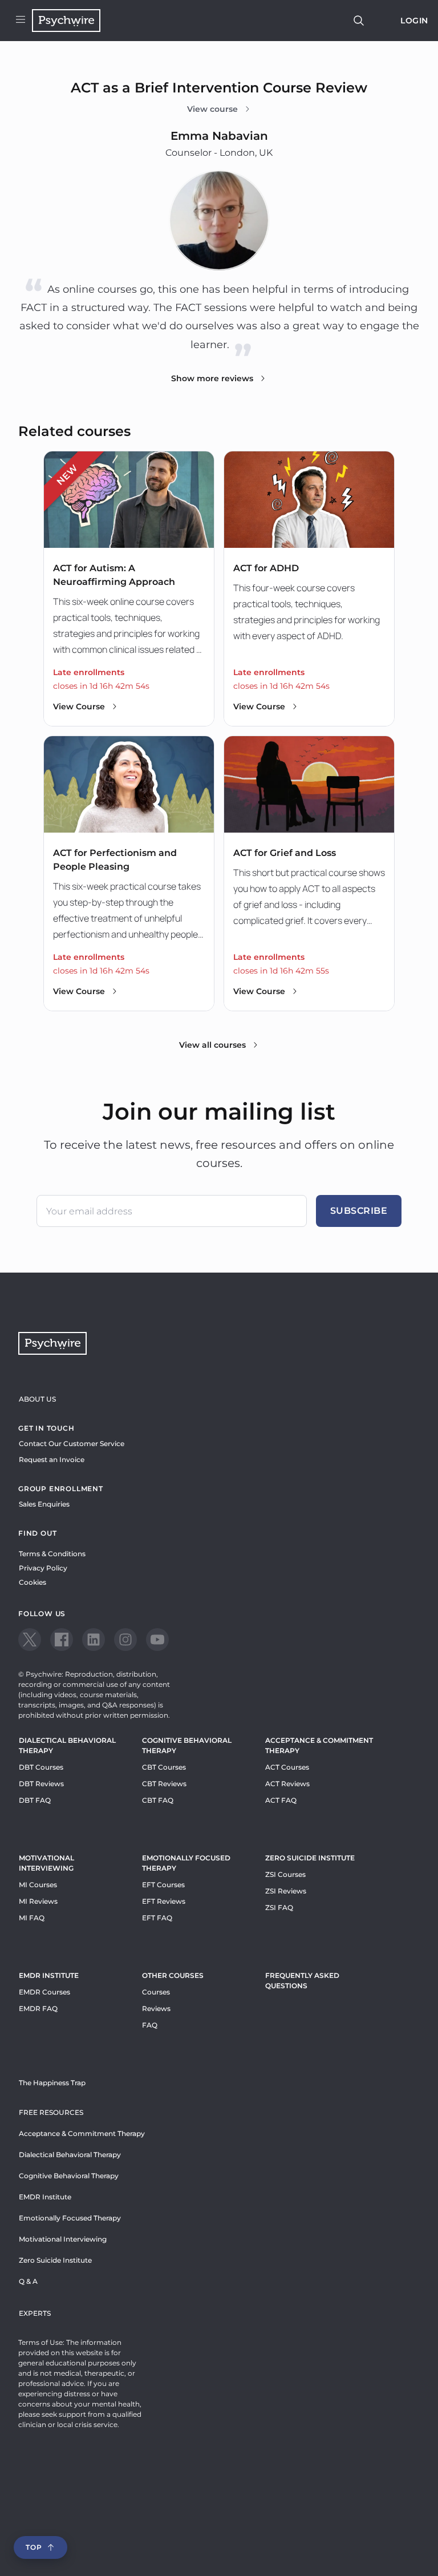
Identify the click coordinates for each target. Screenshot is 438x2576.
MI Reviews (38, 1901)
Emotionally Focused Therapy (186, 1863)
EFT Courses (163, 1885)
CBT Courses (164, 1767)
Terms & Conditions (52, 1554)
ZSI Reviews (286, 1891)
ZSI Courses (285, 1874)
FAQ (150, 2025)
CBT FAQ (158, 1800)
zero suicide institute (310, 1858)
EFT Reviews (164, 1901)
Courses (156, 1992)
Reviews (156, 2008)
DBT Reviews (41, 1784)
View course (212, 109)
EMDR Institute (49, 1975)
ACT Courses (287, 1767)
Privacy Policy (43, 1568)
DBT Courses (41, 1767)
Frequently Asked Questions (302, 1981)
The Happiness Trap (52, 2083)
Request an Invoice (52, 1459)
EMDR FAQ (38, 2008)
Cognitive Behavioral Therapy (187, 1745)
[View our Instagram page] (125, 1640)
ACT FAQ (281, 1800)
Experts (35, 2313)
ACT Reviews (287, 1784)
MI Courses (38, 1885)
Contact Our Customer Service (72, 1444)
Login (414, 21)
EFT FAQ (157, 1918)
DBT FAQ (35, 1800)
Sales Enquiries (44, 1504)
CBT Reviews (164, 1784)
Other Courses (173, 1975)
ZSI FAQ (279, 1907)
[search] (359, 21)
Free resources (51, 2112)
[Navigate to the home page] (66, 21)
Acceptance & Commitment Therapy (319, 1745)
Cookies (33, 1582)
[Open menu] (21, 21)
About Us (37, 1399)
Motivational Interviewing (46, 1863)
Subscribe (359, 1211)
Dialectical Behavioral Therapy (67, 1745)
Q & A (28, 2281)
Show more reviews (212, 378)
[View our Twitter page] (30, 1640)
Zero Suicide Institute (55, 2260)
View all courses (212, 1045)
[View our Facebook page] (62, 1640)
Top (34, 2547)
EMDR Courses (44, 1992)
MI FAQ (32, 1918)
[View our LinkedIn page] (94, 1640)
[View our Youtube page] (157, 1640)
